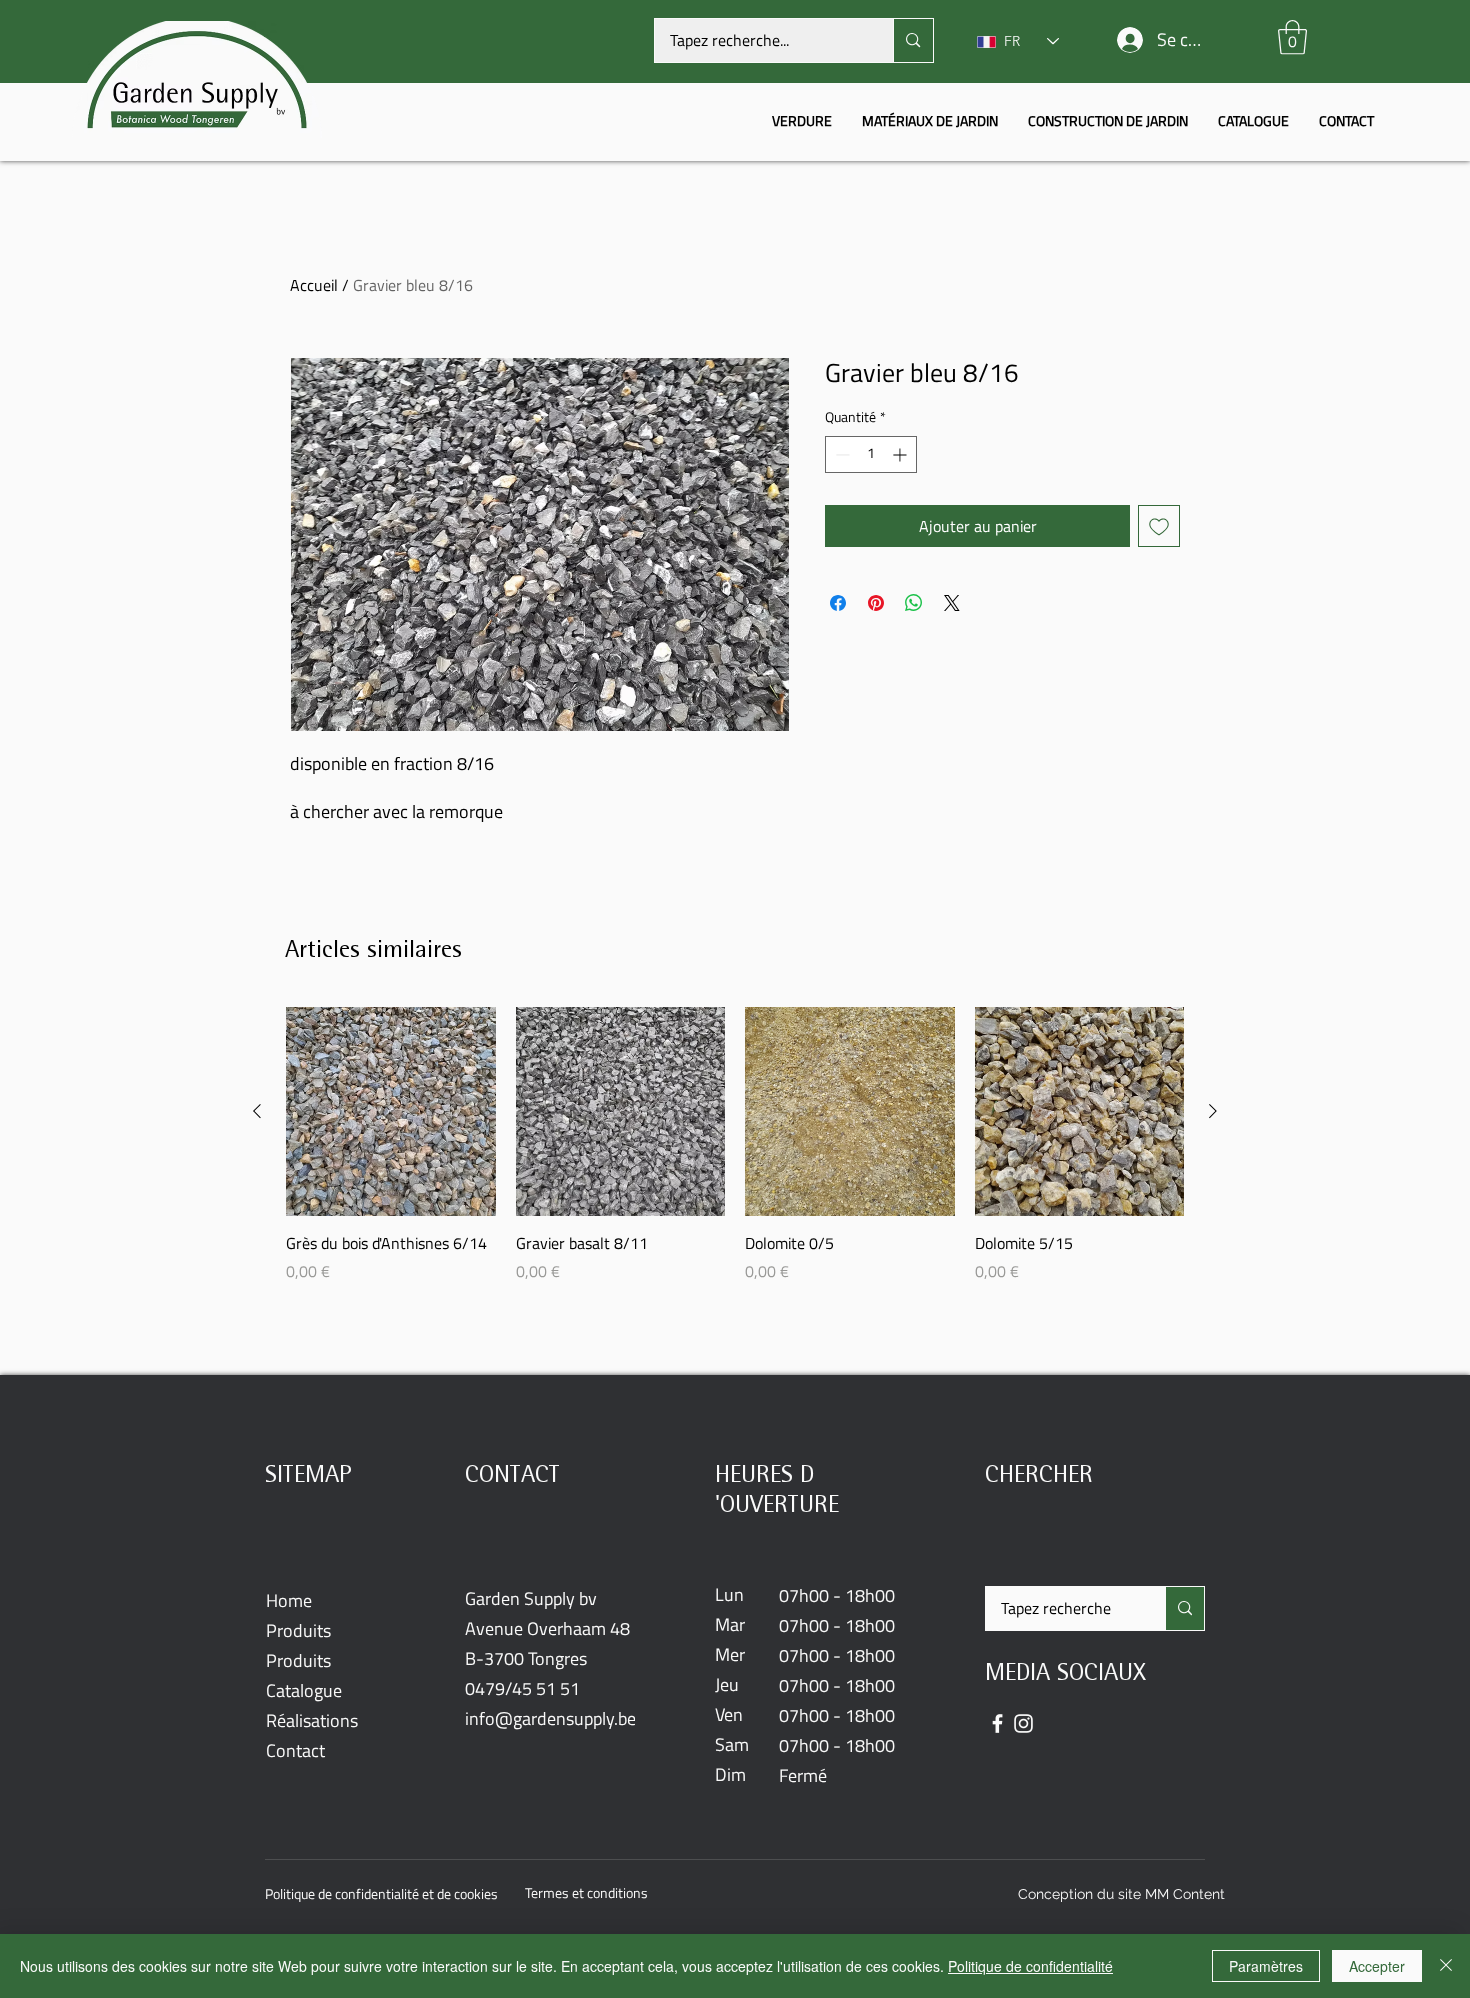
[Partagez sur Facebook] (838, 603)
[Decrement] (840, 454)
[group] (735, 1156)
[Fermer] (1446, 1966)
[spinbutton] (871, 454)
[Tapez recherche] (1184, 1608)
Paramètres (1266, 1966)
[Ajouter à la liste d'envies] (1159, 526)
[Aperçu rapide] (391, 1112)
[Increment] (901, 454)
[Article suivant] (1213, 1111)
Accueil (314, 285)
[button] (1292, 37)
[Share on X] (952, 603)
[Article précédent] (257, 1111)
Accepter (1377, 1966)
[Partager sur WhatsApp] (914, 603)
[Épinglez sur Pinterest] (876, 603)
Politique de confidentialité (1030, 1966)
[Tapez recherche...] (912, 40)
